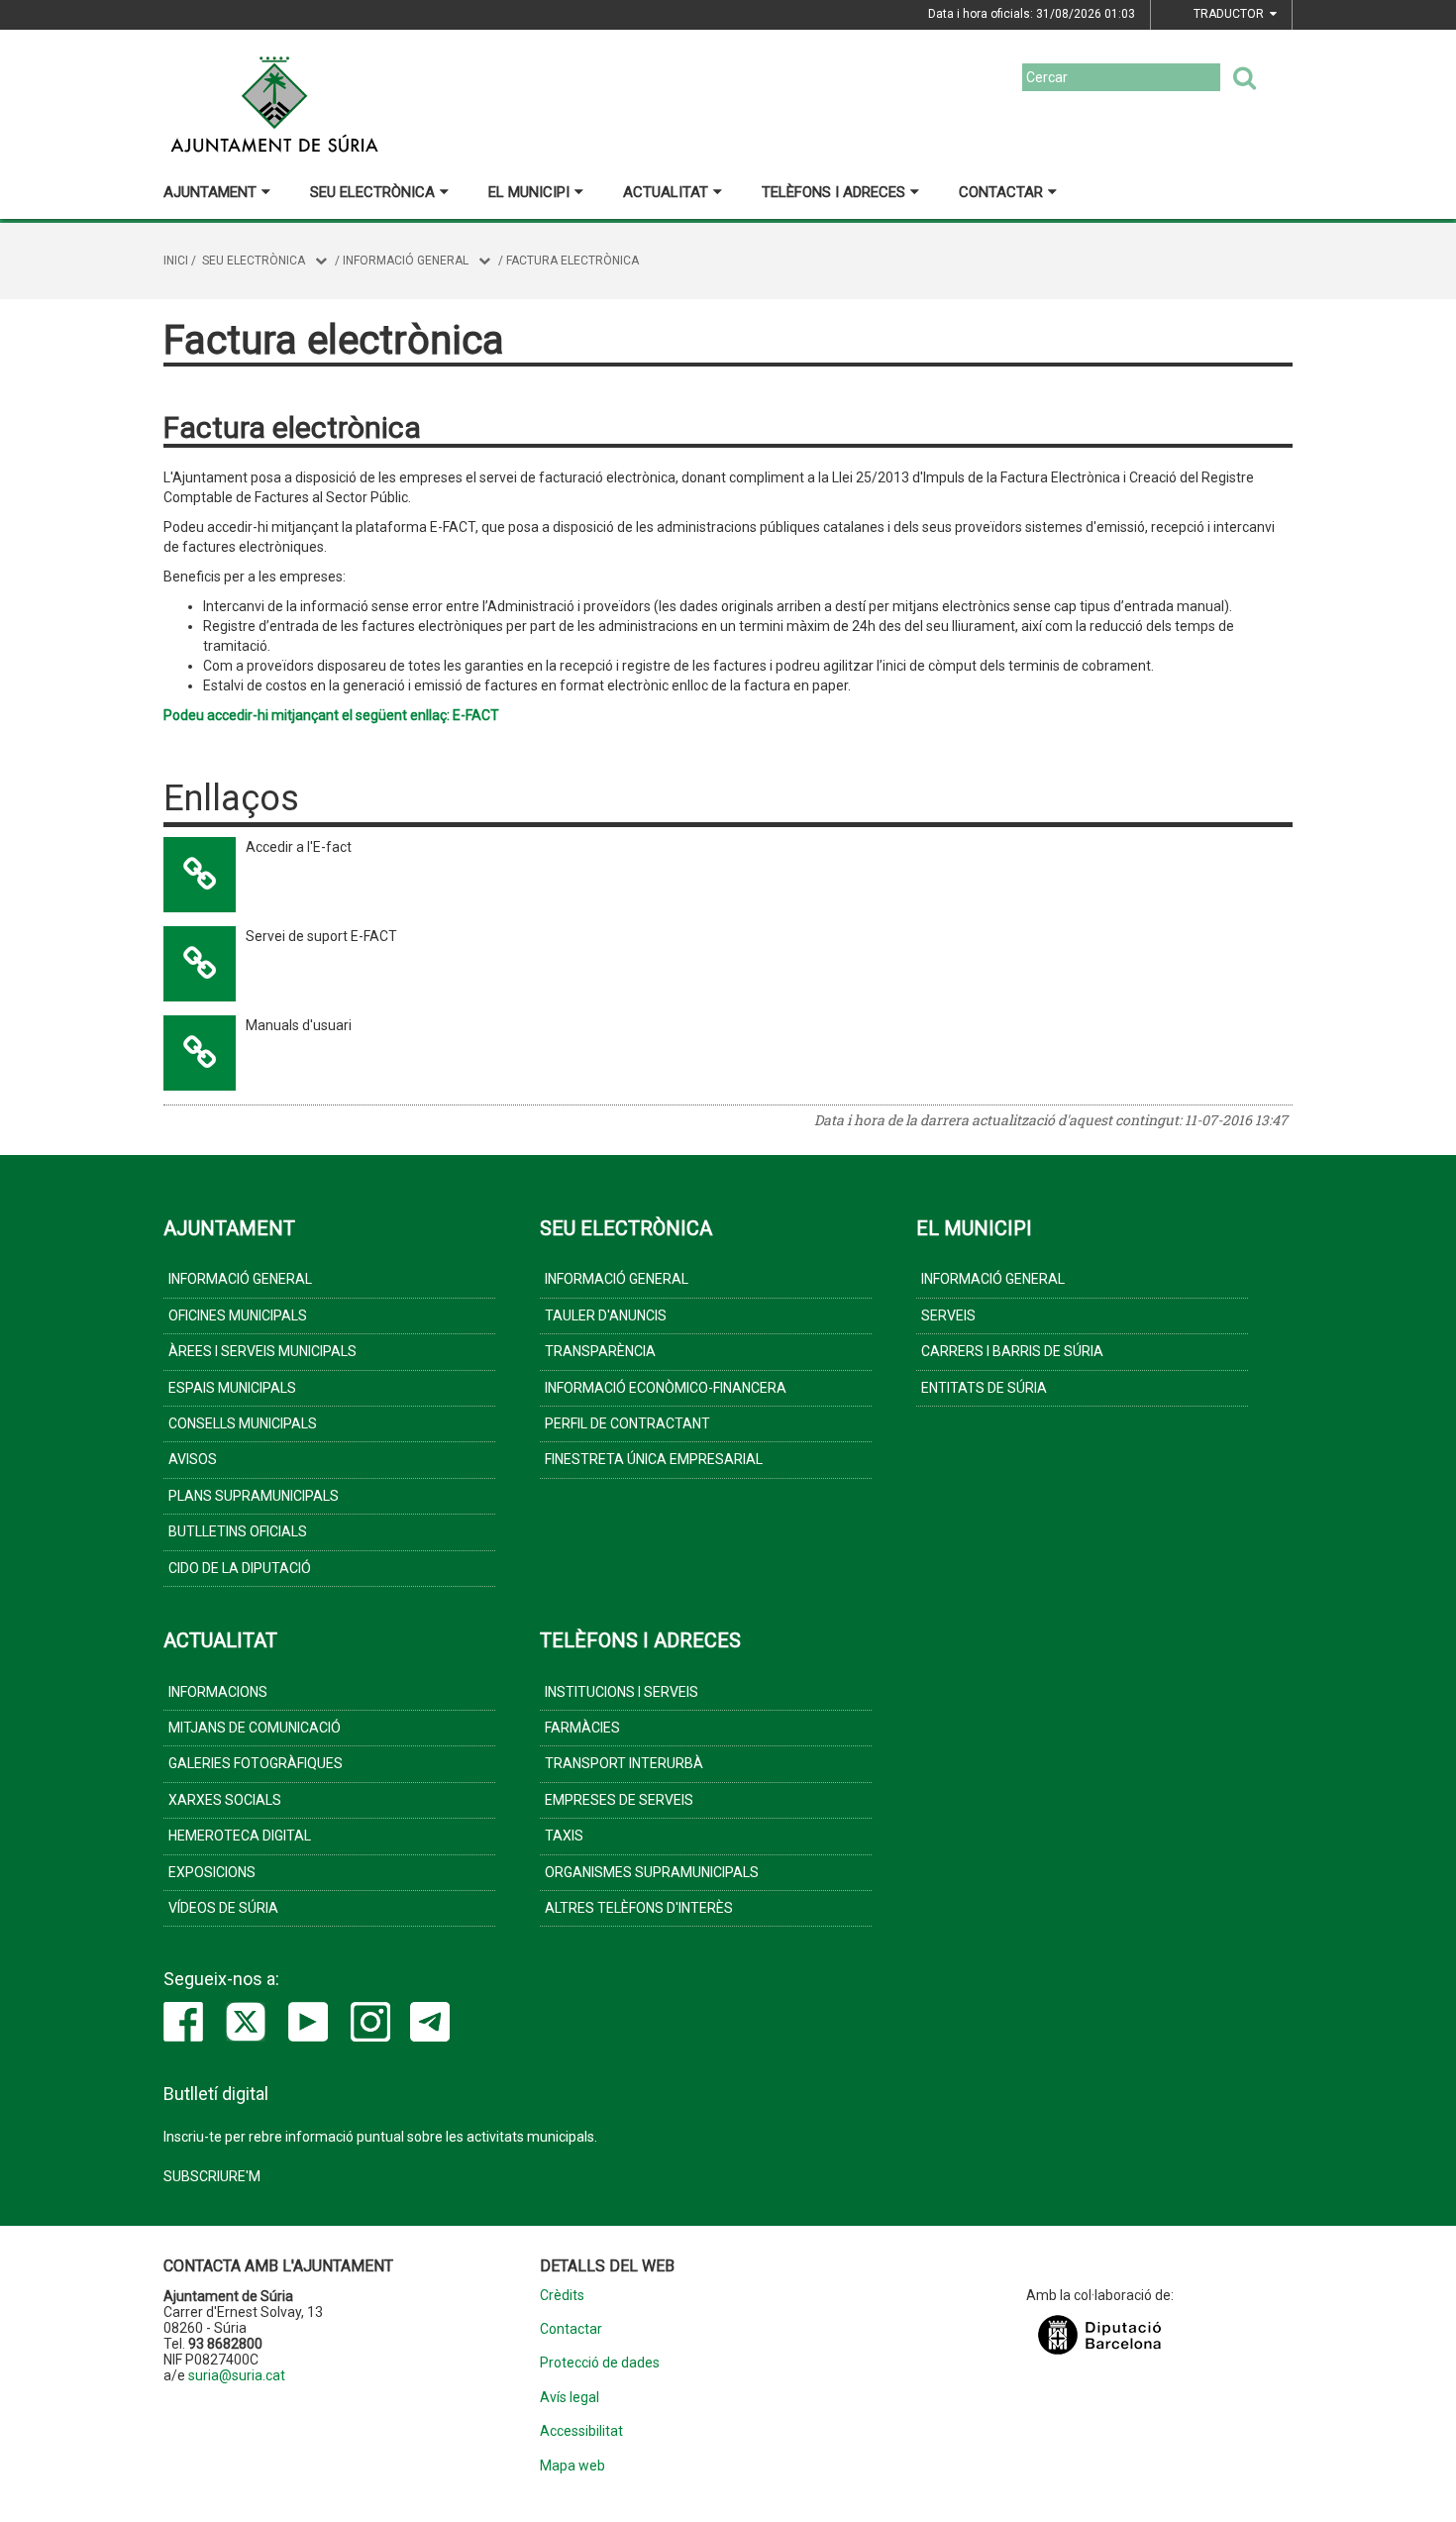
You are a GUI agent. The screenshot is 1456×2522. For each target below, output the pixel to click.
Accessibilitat (581, 2431)
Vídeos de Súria (223, 1908)
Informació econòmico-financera (666, 1388)
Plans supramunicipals (254, 1496)
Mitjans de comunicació (255, 1728)
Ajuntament (210, 192)
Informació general (406, 261)
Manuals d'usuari (299, 1025)
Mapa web (572, 2466)
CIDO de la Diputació (240, 1568)
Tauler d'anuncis (606, 1315)
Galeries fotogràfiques (256, 1763)
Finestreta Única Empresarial (654, 1459)
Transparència (600, 1351)
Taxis (564, 1836)
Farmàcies (582, 1728)
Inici (176, 261)
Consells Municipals (243, 1423)
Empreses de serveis (619, 1800)
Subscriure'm (212, 2176)
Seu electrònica (372, 192)
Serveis (948, 1315)
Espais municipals (232, 1388)
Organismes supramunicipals (652, 1872)
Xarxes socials (225, 1800)
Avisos (193, 1459)
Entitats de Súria (984, 1388)
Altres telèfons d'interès (639, 1908)
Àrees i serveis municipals (262, 1351)
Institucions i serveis (622, 1692)
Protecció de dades (600, 2363)
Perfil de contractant (627, 1423)
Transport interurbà (624, 1763)
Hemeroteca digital (240, 1836)
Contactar (1001, 192)
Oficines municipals (238, 1315)
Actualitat (666, 192)
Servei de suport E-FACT (321, 936)
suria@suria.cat (237, 2375)
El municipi (529, 192)
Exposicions (212, 1872)
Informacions (218, 1692)
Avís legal (570, 2398)
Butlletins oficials (238, 1531)
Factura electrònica (572, 261)
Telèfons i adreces (833, 192)
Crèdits (562, 2296)
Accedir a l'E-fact (299, 847)
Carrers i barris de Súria (1012, 1351)
